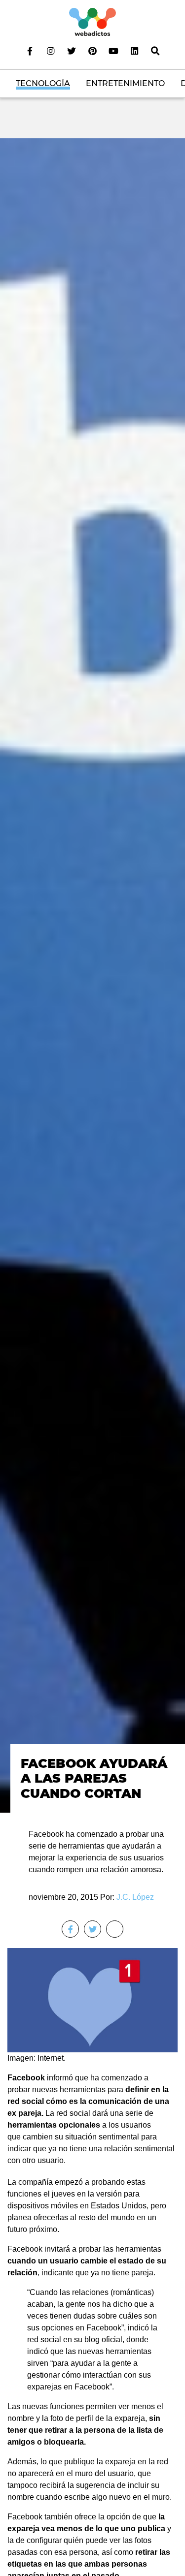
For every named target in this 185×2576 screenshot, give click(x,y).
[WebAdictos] (92, 21)
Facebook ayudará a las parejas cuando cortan (94, 1778)
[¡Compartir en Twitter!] (92, 1929)
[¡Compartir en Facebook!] (70, 1929)
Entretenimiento (125, 83)
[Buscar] (155, 51)
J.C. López (135, 1897)
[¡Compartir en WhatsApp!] (115, 1929)
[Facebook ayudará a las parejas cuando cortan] (92, 975)
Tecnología (43, 83)
